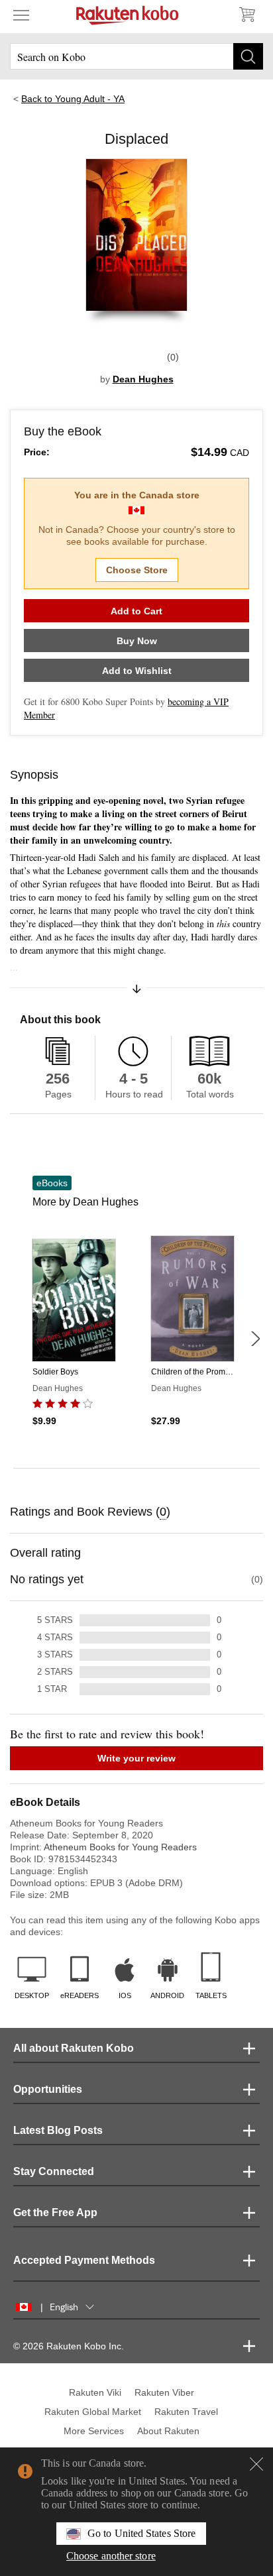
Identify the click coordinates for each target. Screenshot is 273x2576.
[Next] (255, 1339)
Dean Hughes (143, 379)
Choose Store (137, 570)
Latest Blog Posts (58, 2130)
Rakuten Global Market (93, 2412)
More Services (94, 2431)
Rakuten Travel (186, 2412)
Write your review (136, 1758)
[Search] (248, 56)
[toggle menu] (21, 15)
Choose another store (111, 2556)
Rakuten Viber (164, 2392)
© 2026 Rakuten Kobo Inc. (69, 2346)
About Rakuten (168, 2431)
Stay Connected (54, 2171)
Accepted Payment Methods (84, 2260)
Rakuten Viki (95, 2392)
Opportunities (48, 2089)
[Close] (256, 2464)
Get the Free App (55, 2212)
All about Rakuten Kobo (74, 2048)
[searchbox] (136, 56)
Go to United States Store (141, 2533)
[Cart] (246, 15)
